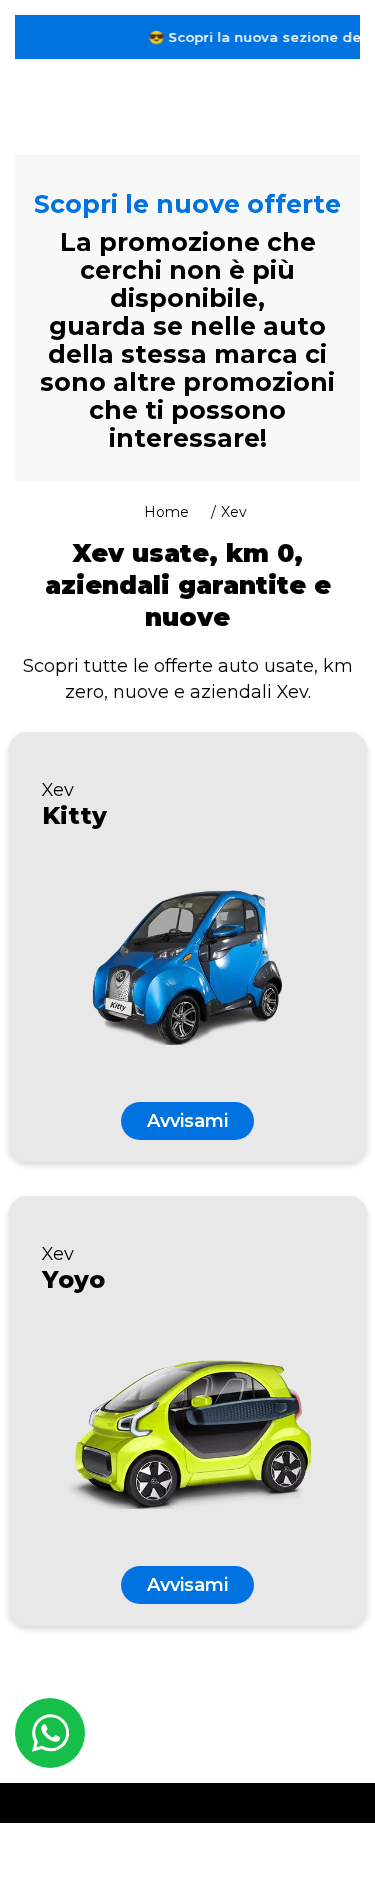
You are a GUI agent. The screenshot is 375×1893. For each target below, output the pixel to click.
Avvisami (187, 1121)
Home (166, 512)
